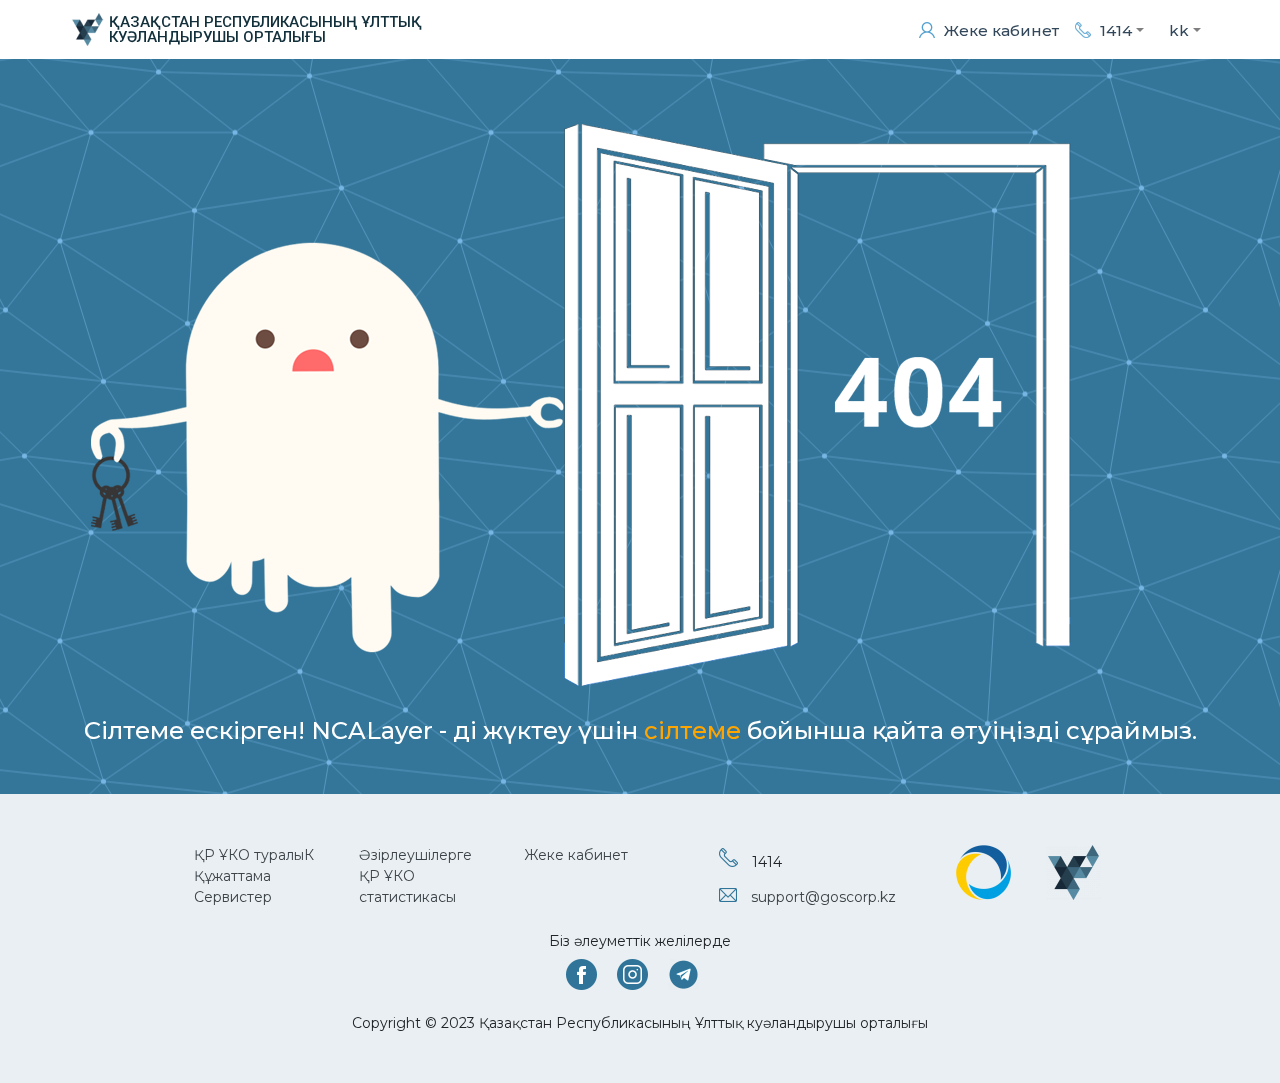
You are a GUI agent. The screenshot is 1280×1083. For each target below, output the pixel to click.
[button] (1109, 30)
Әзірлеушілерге (415, 855)
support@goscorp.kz (823, 897)
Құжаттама (232, 876)
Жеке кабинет (576, 855)
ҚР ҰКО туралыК (254, 855)
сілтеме (692, 730)
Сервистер (233, 897)
